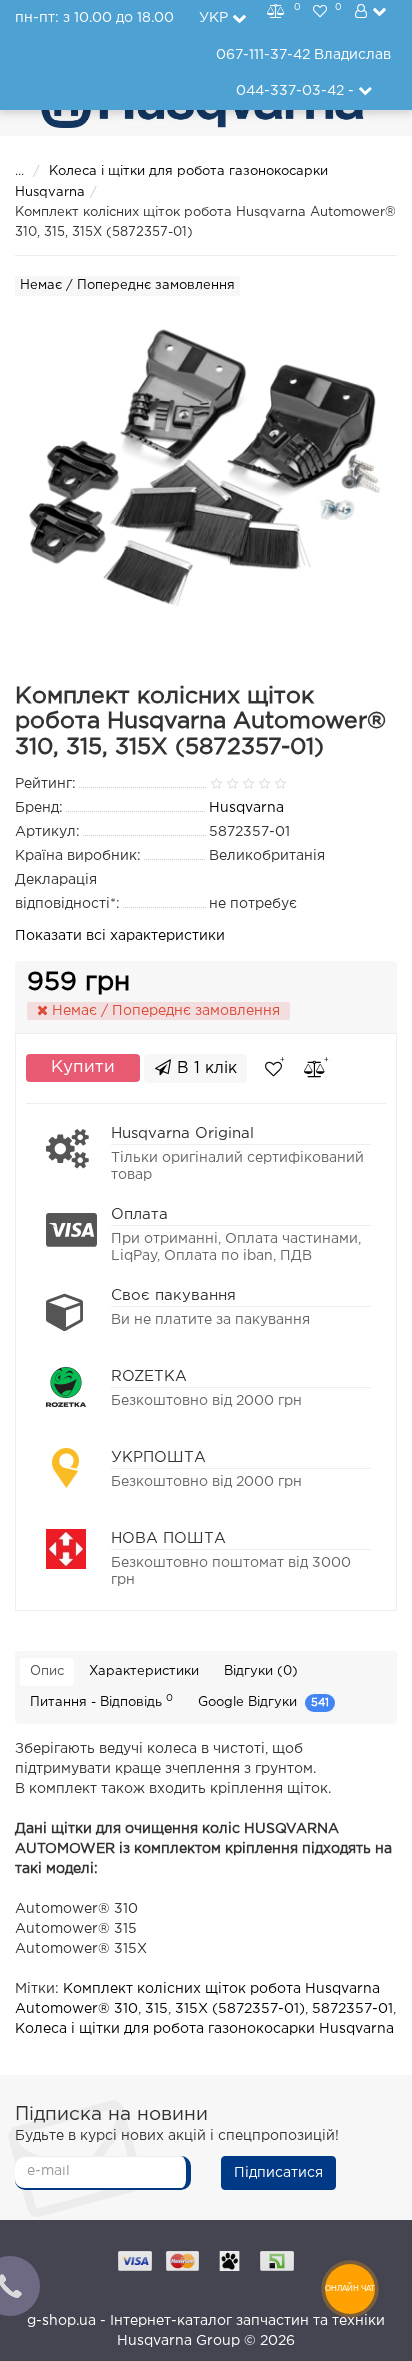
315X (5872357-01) (240, 2009)
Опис (47, 1671)
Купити (83, 1067)
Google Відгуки (263, 1703)
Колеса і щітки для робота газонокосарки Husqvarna (204, 2029)
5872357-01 (352, 2009)
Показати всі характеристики (120, 936)
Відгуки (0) (261, 1671)
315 (156, 2009)
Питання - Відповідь (101, 1701)
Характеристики (144, 1671)
